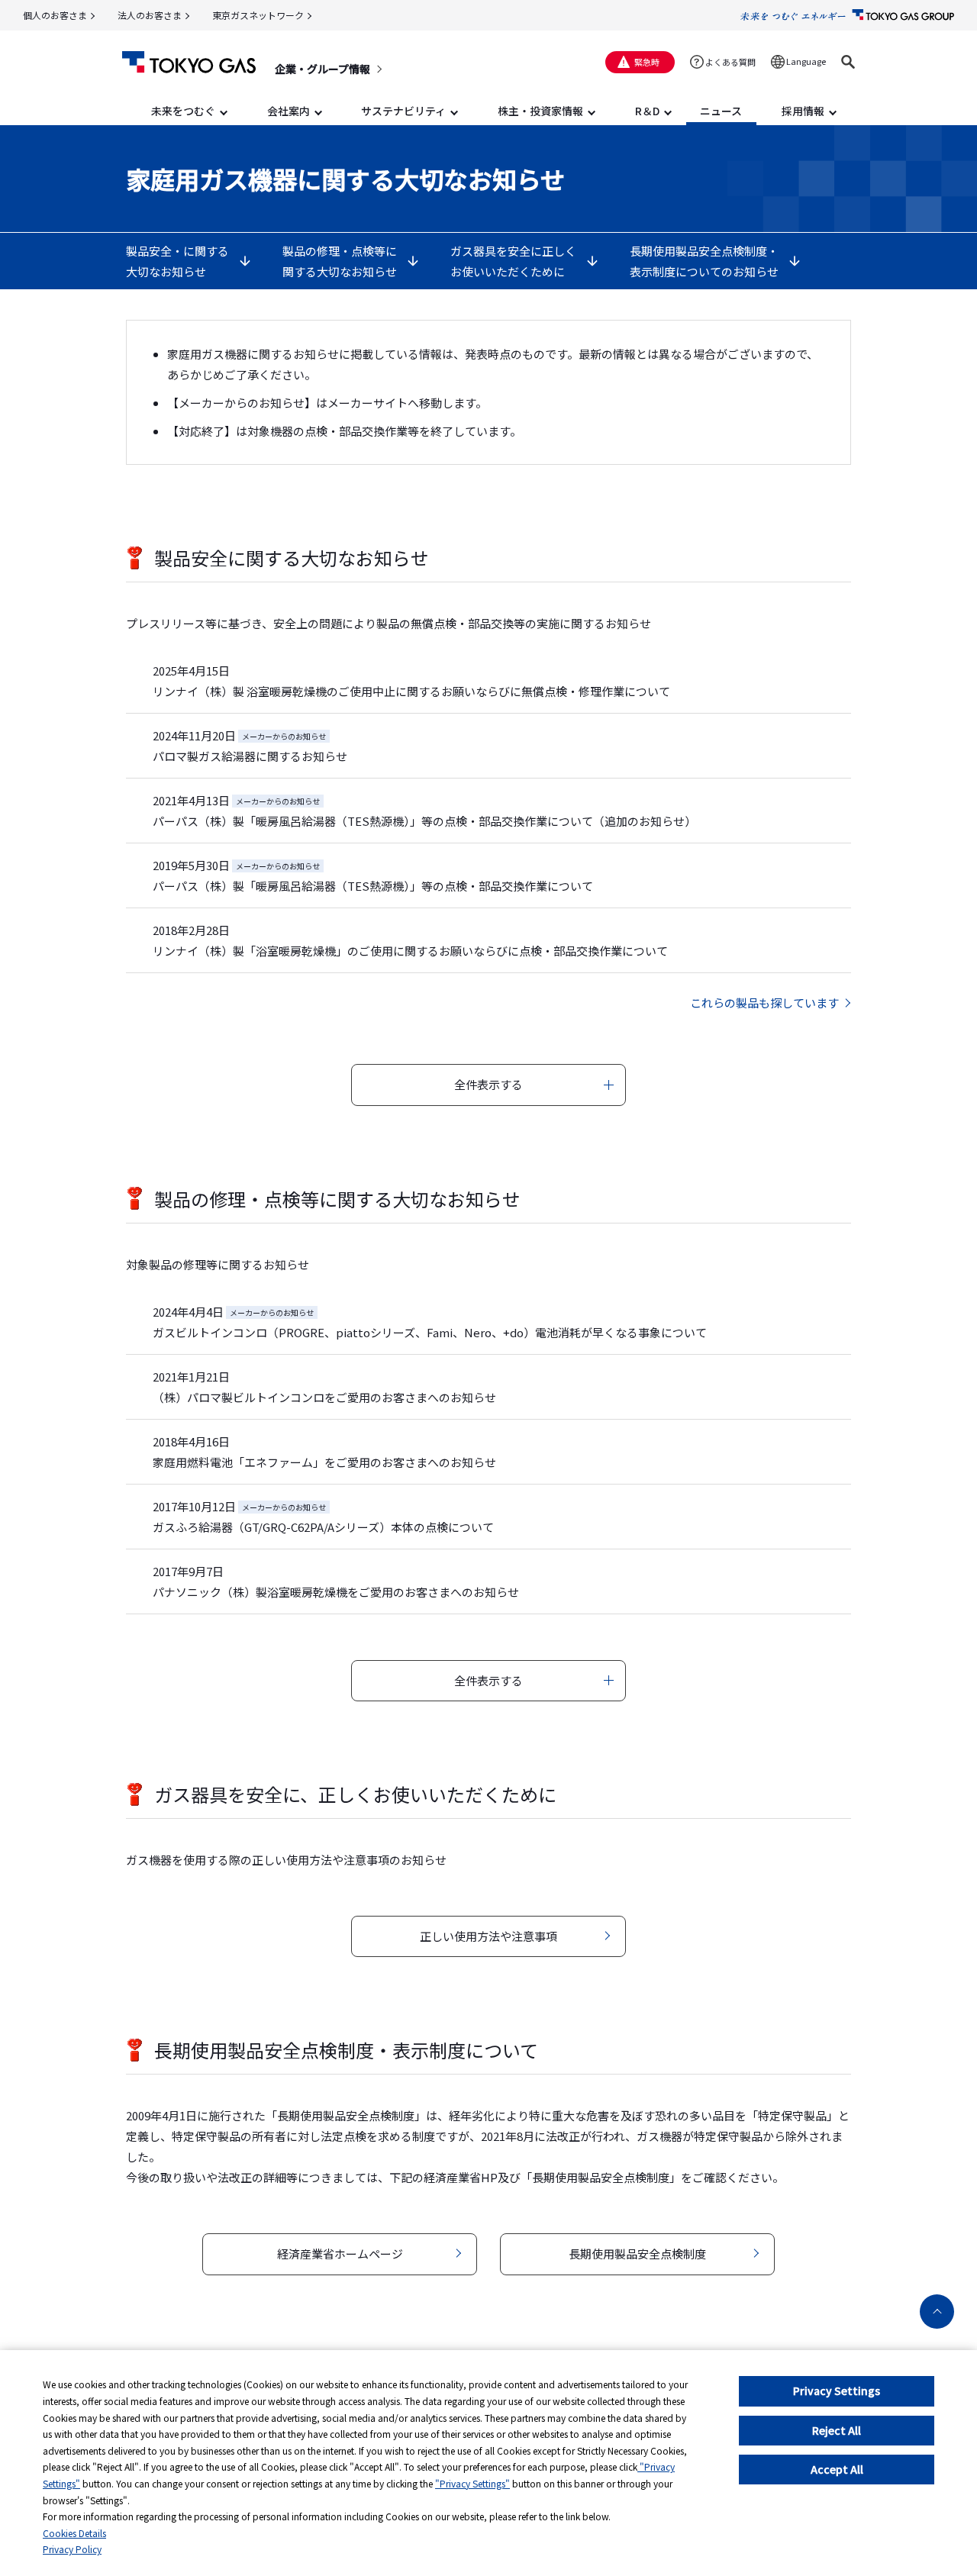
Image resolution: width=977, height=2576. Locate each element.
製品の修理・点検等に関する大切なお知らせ (340, 261)
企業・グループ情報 (322, 69)
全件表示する (488, 1084)
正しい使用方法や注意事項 (488, 1936)
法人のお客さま (150, 15)
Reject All (837, 2430)
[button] (848, 62)
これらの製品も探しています (764, 1003)
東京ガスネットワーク (258, 15)
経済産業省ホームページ (340, 2254)
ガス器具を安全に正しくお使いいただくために (513, 261)
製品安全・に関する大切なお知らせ (177, 261)
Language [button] (806, 61)
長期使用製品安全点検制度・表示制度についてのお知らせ (704, 261)
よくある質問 (730, 62)
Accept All (837, 2469)
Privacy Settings (837, 2391)
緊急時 (647, 62)
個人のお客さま (55, 15)
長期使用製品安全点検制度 (637, 2254)
